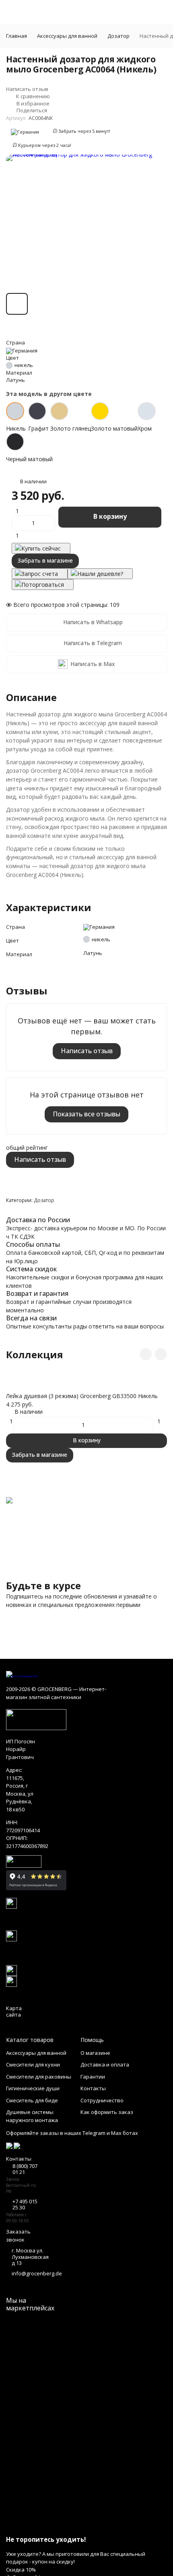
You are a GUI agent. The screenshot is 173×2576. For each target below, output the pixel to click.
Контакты (93, 2088)
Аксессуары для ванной (67, 36)
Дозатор (118, 36)
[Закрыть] (86, 2524)
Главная (16, 36)
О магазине (95, 2053)
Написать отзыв (87, 1051)
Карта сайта (14, 2011)
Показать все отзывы (86, 1114)
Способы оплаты (33, 1244)
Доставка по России (38, 1220)
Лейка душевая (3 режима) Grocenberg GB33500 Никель (82, 1396)
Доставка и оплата (105, 2065)
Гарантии (93, 2077)
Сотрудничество (102, 2100)
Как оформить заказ (107, 2112)
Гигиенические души (33, 2088)
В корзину (110, 516)
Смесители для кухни (33, 2065)
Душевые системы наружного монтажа (32, 2116)
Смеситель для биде (32, 2100)
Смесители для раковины (39, 2077)
